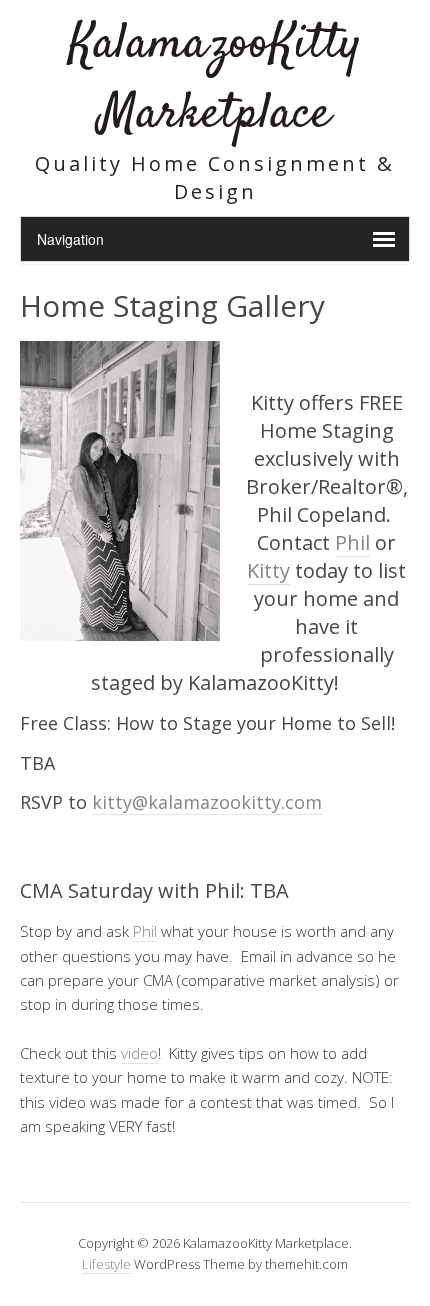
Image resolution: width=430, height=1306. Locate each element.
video (139, 1053)
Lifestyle (106, 1264)
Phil (352, 542)
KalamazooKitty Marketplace (215, 79)
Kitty (268, 570)
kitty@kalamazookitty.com (207, 802)
